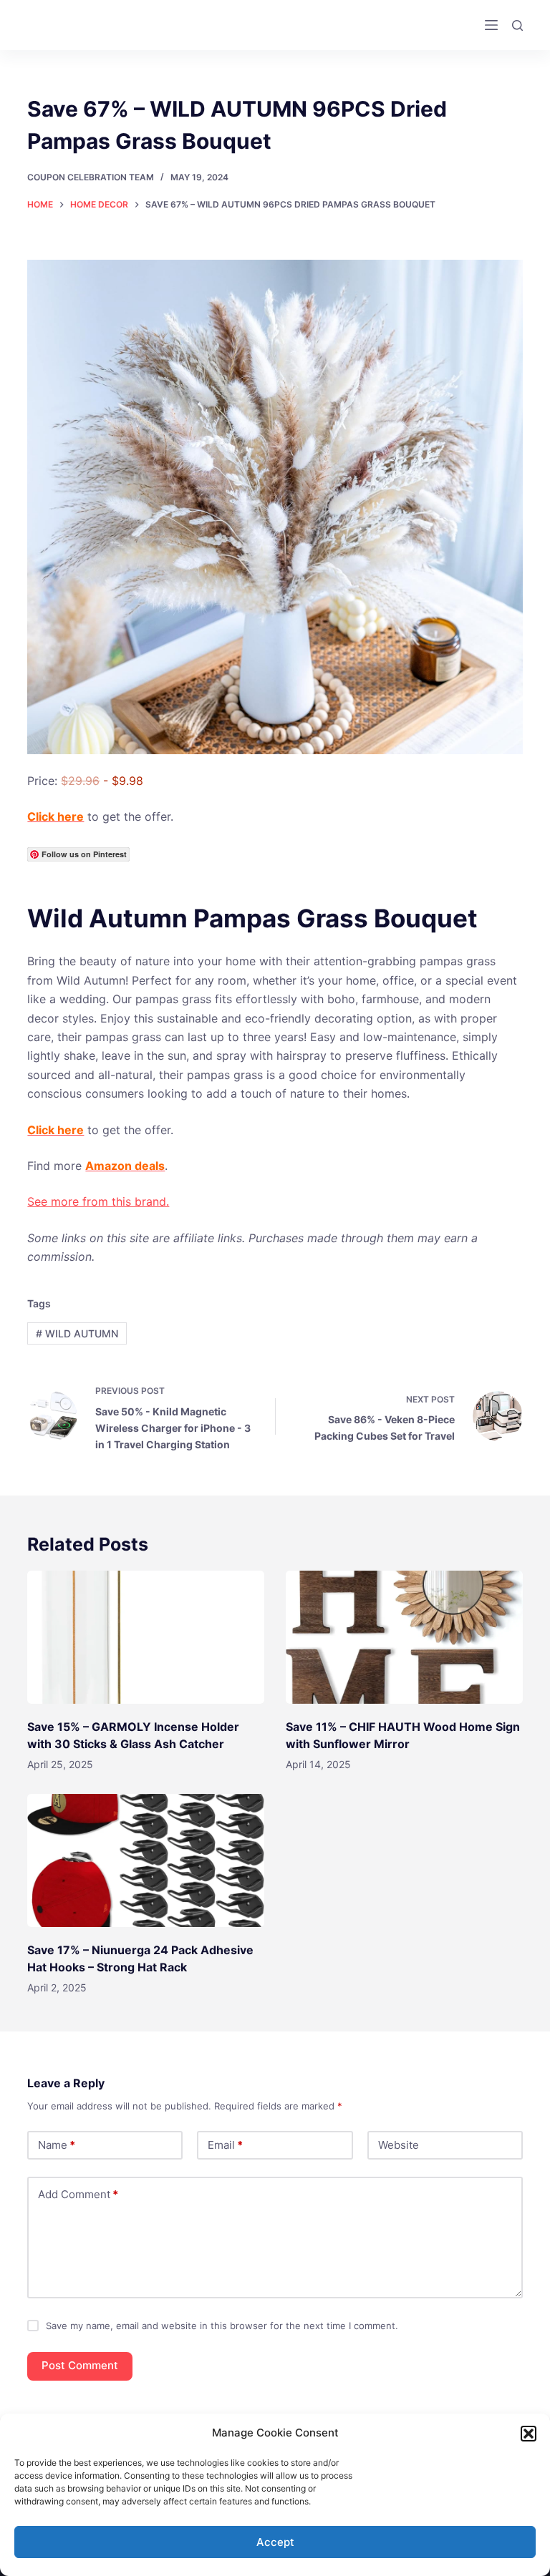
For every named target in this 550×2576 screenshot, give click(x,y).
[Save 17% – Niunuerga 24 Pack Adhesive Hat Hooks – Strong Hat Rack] (146, 1860)
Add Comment (78, 2194)
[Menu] (491, 25)
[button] (529, 2434)
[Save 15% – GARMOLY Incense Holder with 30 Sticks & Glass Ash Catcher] (146, 1637)
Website (399, 2145)
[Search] (517, 25)
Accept (275, 2542)
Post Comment (80, 2365)
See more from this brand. (98, 1201)
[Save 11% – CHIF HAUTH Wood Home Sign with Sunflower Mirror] (404, 1637)
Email (225, 2145)
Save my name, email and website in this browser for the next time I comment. (222, 2326)
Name (57, 2145)
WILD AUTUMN (77, 1333)
